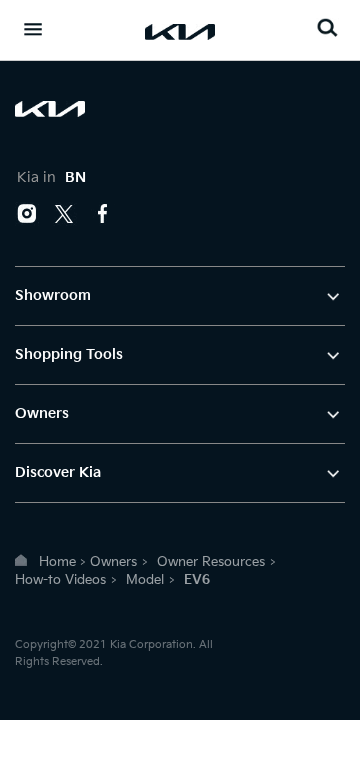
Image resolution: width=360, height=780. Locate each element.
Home (57, 562)
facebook (103, 214)
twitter (65, 214)
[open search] (327, 27)
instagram (27, 214)
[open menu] (33, 29)
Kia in (51, 177)
